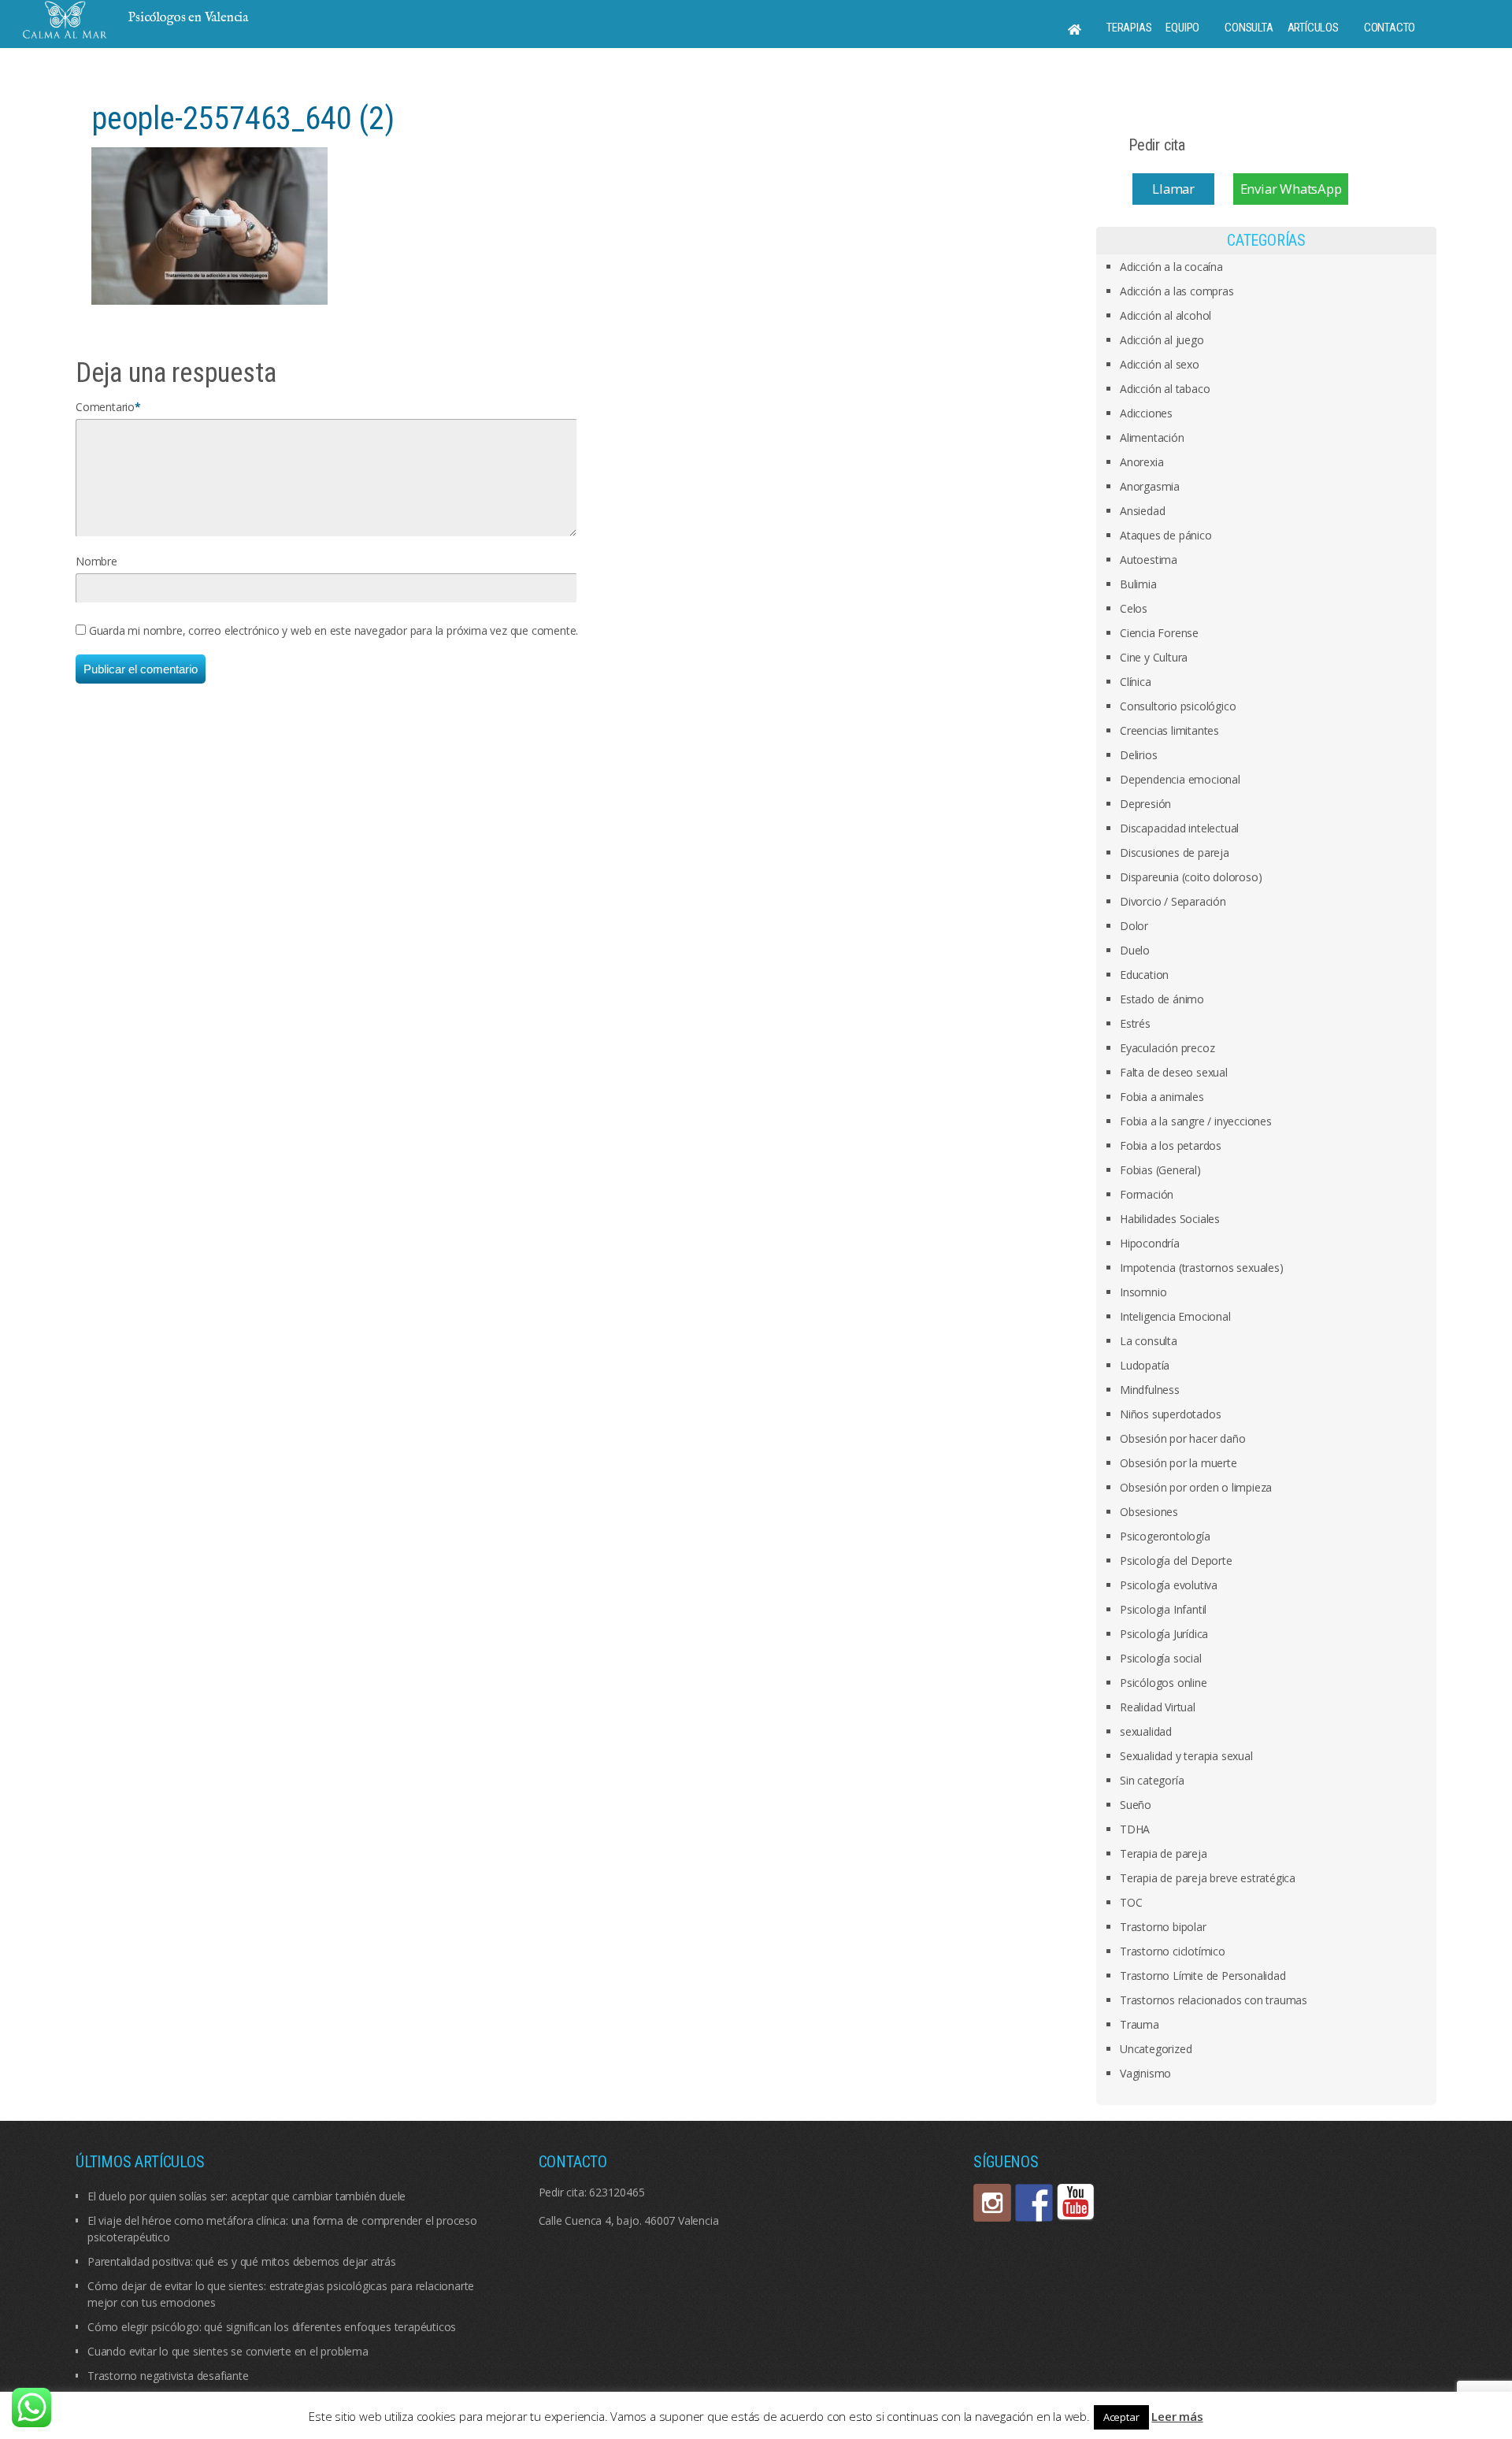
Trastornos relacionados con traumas (1214, 2000)
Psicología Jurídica (1164, 1634)
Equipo (1182, 28)
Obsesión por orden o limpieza (1196, 1487)
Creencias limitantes (1169, 730)
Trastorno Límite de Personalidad (1203, 1976)
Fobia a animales (1162, 1097)
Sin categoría (1152, 1780)
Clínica (1136, 682)
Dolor (1134, 926)
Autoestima (1149, 560)
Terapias (1129, 28)
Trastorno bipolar (1163, 1927)
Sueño (1136, 1805)
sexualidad (1146, 1731)
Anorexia (1141, 462)
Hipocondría (1150, 1243)
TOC (1131, 1902)
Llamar (1173, 189)
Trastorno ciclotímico (1173, 1951)
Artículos (1313, 28)
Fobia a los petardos (1171, 1145)
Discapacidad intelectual (1179, 828)
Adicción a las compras (1177, 291)
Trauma (1140, 2024)
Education (1144, 975)
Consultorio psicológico (1178, 706)
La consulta (1149, 1341)
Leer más (1177, 2416)
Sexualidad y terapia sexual (1186, 1756)
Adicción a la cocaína (1171, 267)
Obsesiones (1149, 1512)
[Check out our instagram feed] (992, 2203)
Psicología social (1161, 1658)
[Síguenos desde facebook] (1034, 2203)
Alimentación (1152, 437)
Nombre (96, 561)
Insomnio (1143, 1292)
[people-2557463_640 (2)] (209, 225)
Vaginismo (1145, 2073)
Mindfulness (1150, 1390)
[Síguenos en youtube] (1076, 2203)
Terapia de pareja (1164, 1853)
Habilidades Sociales (1170, 1219)
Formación (1147, 1194)
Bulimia (1138, 584)
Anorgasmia (1150, 486)
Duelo (1135, 950)
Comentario (105, 407)
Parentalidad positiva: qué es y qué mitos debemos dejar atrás (242, 2261)
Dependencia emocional (1180, 779)
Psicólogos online (1164, 1683)
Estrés (1135, 1023)
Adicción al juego (1162, 340)
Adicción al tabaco (1165, 389)
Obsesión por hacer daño (1182, 1438)
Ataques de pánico (1166, 535)
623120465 (617, 2192)
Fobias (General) (1160, 1170)
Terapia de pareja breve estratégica (1208, 1878)
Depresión (1145, 804)
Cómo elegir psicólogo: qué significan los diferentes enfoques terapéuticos (272, 2327)
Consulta (1249, 28)
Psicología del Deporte (1176, 1561)
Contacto (1390, 28)
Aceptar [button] (1121, 2417)
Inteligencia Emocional (1175, 1316)
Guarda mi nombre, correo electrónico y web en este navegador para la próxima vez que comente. (334, 630)
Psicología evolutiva (1169, 1585)
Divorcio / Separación (1173, 901)
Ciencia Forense (1159, 633)
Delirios (1138, 755)
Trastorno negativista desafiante (168, 2376)
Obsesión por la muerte (1178, 1463)
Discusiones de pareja (1175, 853)
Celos (1134, 608)
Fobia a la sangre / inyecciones (1196, 1121)
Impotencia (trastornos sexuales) (1202, 1268)
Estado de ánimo (1162, 999)
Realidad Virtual (1158, 1707)
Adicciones (1146, 413)
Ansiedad (1142, 511)
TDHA (1135, 1829)
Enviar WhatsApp (1291, 189)
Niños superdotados (1170, 1414)
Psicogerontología (1165, 1536)
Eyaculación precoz (1167, 1048)
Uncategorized (1156, 2049)
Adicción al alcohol (1165, 315)
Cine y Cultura (1154, 657)
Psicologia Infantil (1163, 1609)
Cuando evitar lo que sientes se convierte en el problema (228, 2351)
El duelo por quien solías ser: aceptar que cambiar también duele (246, 2196)
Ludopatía (1145, 1365)
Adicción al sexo (1160, 364)
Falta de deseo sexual (1174, 1072)
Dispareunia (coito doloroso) (1191, 877)
